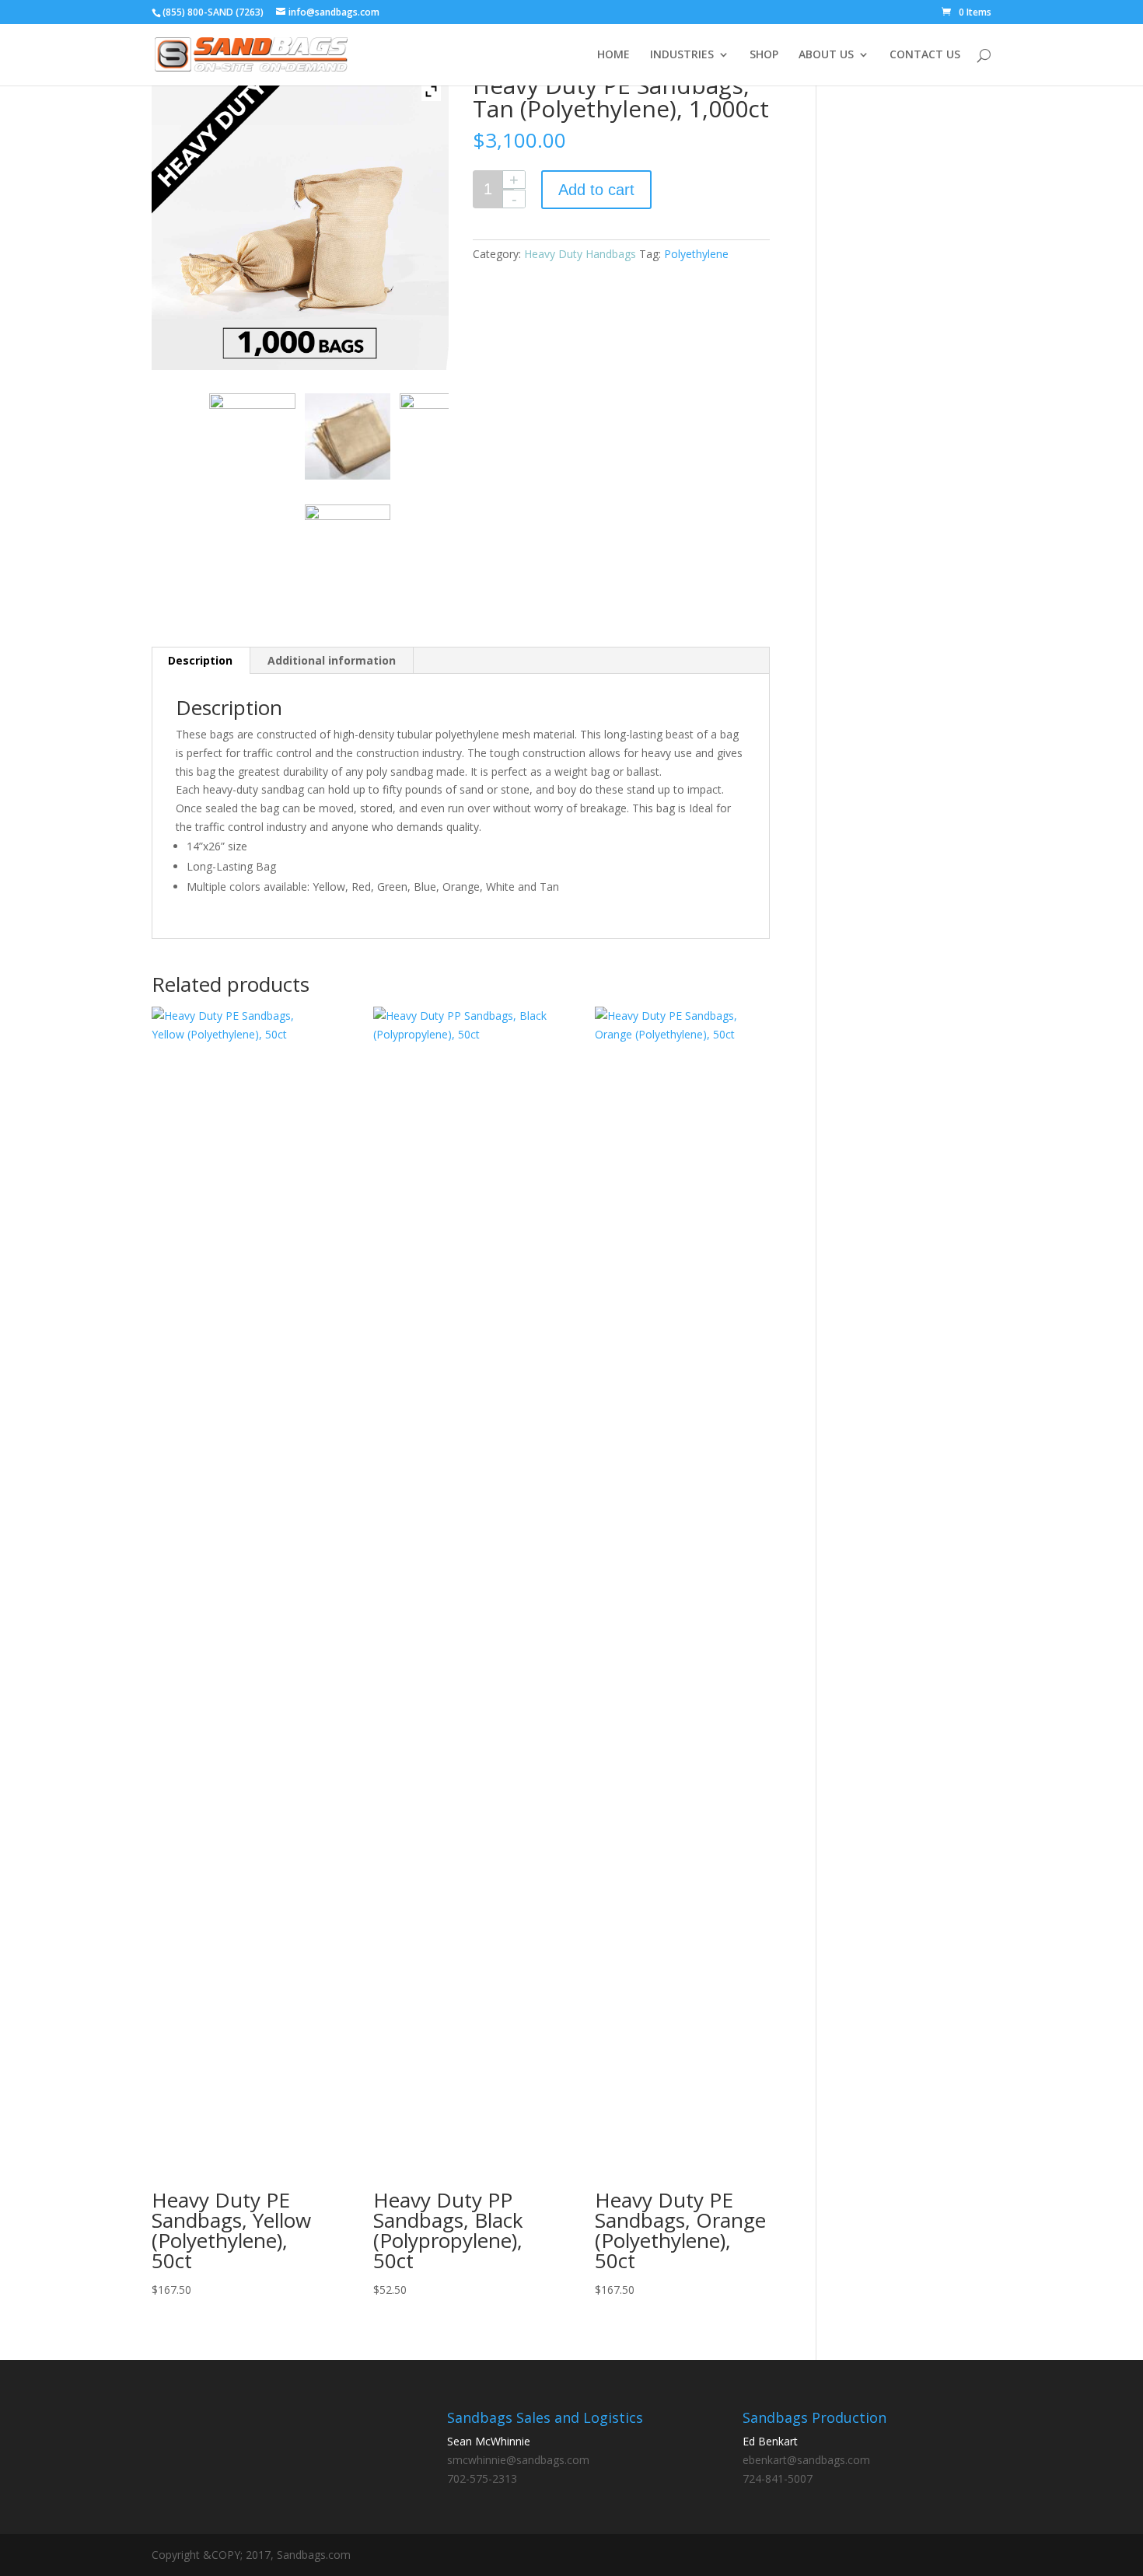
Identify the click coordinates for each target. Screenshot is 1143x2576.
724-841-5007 (778, 2478)
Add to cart (596, 190)
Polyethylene (696, 254)
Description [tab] (200, 660)
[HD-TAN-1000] (252, 436)
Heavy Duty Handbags (580, 254)
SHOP (764, 55)
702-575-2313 (482, 2478)
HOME (613, 55)
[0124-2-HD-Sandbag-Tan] (442, 436)
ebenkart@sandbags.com (806, 2460)
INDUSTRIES (682, 55)
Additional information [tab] (332, 660)
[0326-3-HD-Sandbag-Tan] (348, 547)
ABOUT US (826, 55)
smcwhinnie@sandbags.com (518, 2460)
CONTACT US (925, 55)
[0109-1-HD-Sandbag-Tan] (348, 436)
